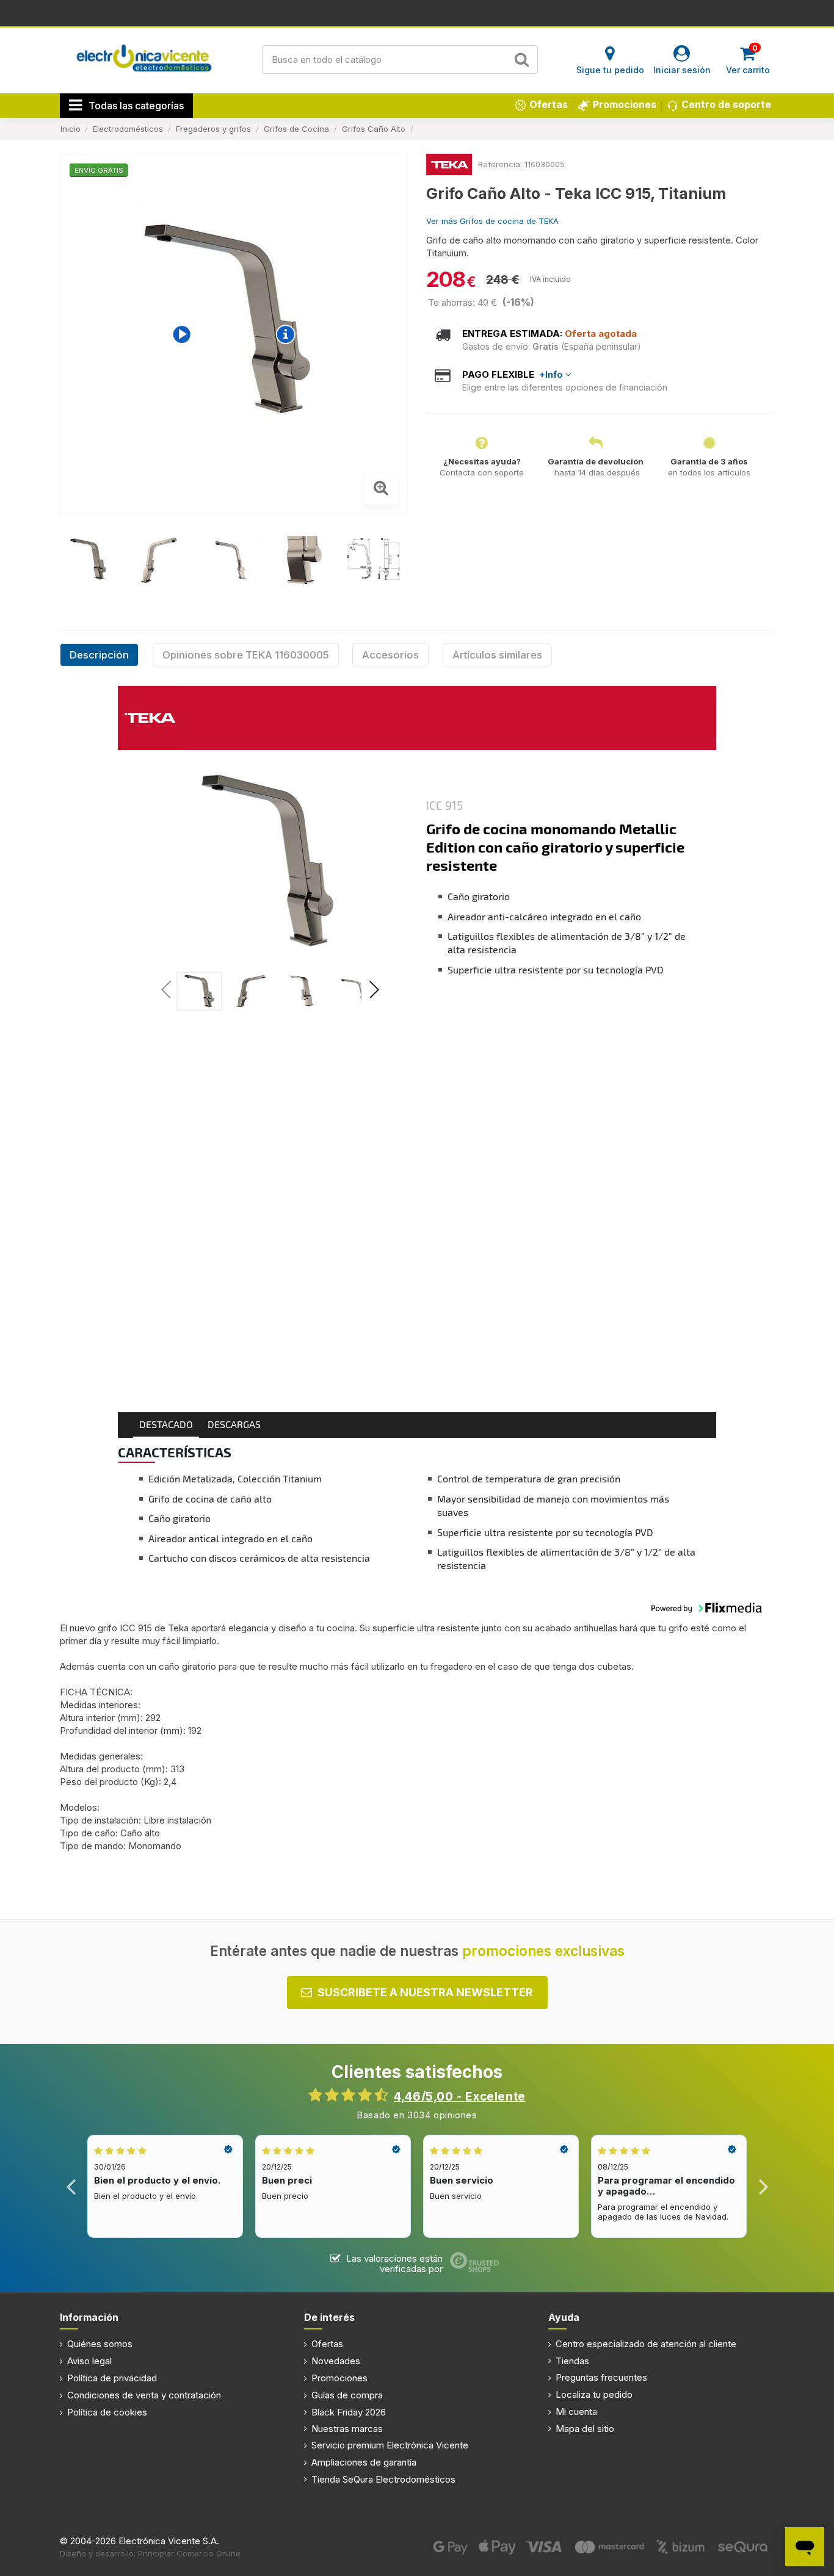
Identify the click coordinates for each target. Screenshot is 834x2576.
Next (763, 2186)
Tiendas (572, 2361)
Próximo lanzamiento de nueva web (417, 12)
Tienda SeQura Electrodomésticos (383, 2479)
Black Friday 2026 (349, 2412)
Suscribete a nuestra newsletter (425, 1992)
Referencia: (500, 164)
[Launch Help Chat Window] (805, 2547)
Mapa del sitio (585, 2429)
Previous (71, 2186)
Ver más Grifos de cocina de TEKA (492, 221)
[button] (374, 992)
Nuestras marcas (347, 2429)
